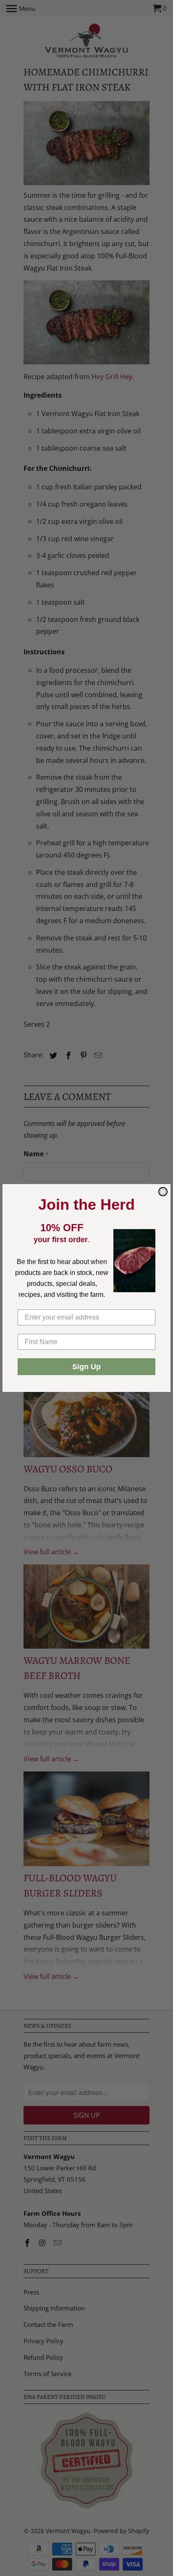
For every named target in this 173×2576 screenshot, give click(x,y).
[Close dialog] (163, 1192)
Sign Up (86, 1367)
